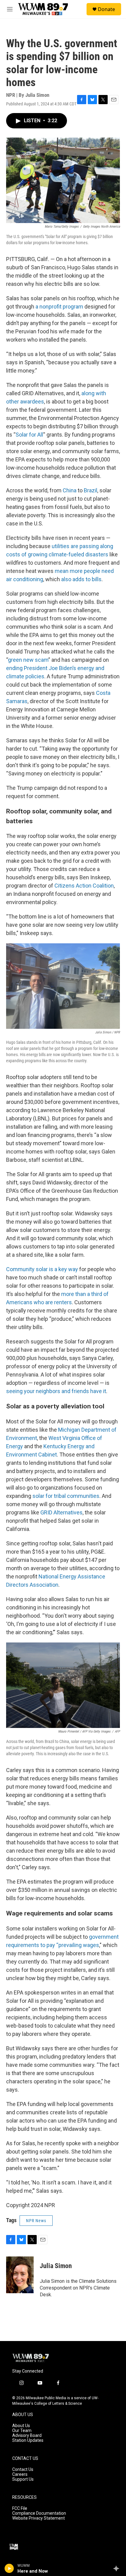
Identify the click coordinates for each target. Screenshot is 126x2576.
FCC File (20, 2508)
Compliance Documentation (39, 2513)
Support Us (23, 2479)
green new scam (28, 660)
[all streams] (118, 2568)
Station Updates (28, 2440)
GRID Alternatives (61, 1512)
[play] (9, 2568)
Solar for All (29, 435)
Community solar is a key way (42, 1269)
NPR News (36, 2221)
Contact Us (23, 2470)
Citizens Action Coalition (84, 886)
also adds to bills (81, 579)
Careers (20, 2474)
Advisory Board (27, 2436)
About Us (21, 2426)
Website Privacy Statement (39, 2518)
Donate (106, 9)
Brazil (91, 490)
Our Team (22, 2431)
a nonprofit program (59, 307)
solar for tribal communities (66, 1496)
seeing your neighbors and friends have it (56, 1391)
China (70, 490)
